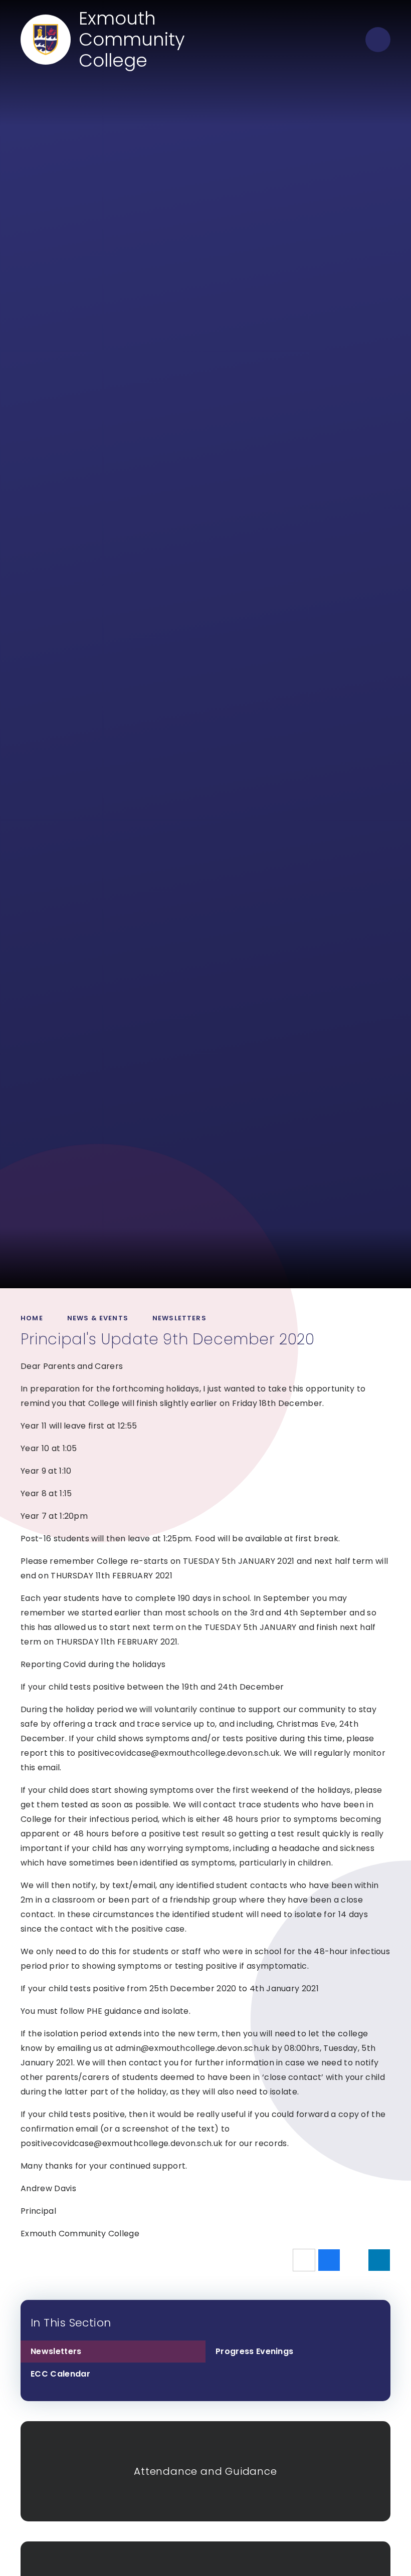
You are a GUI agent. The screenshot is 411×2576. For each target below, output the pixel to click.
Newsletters (179, 1318)
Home (32, 1318)
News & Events (98, 1318)
